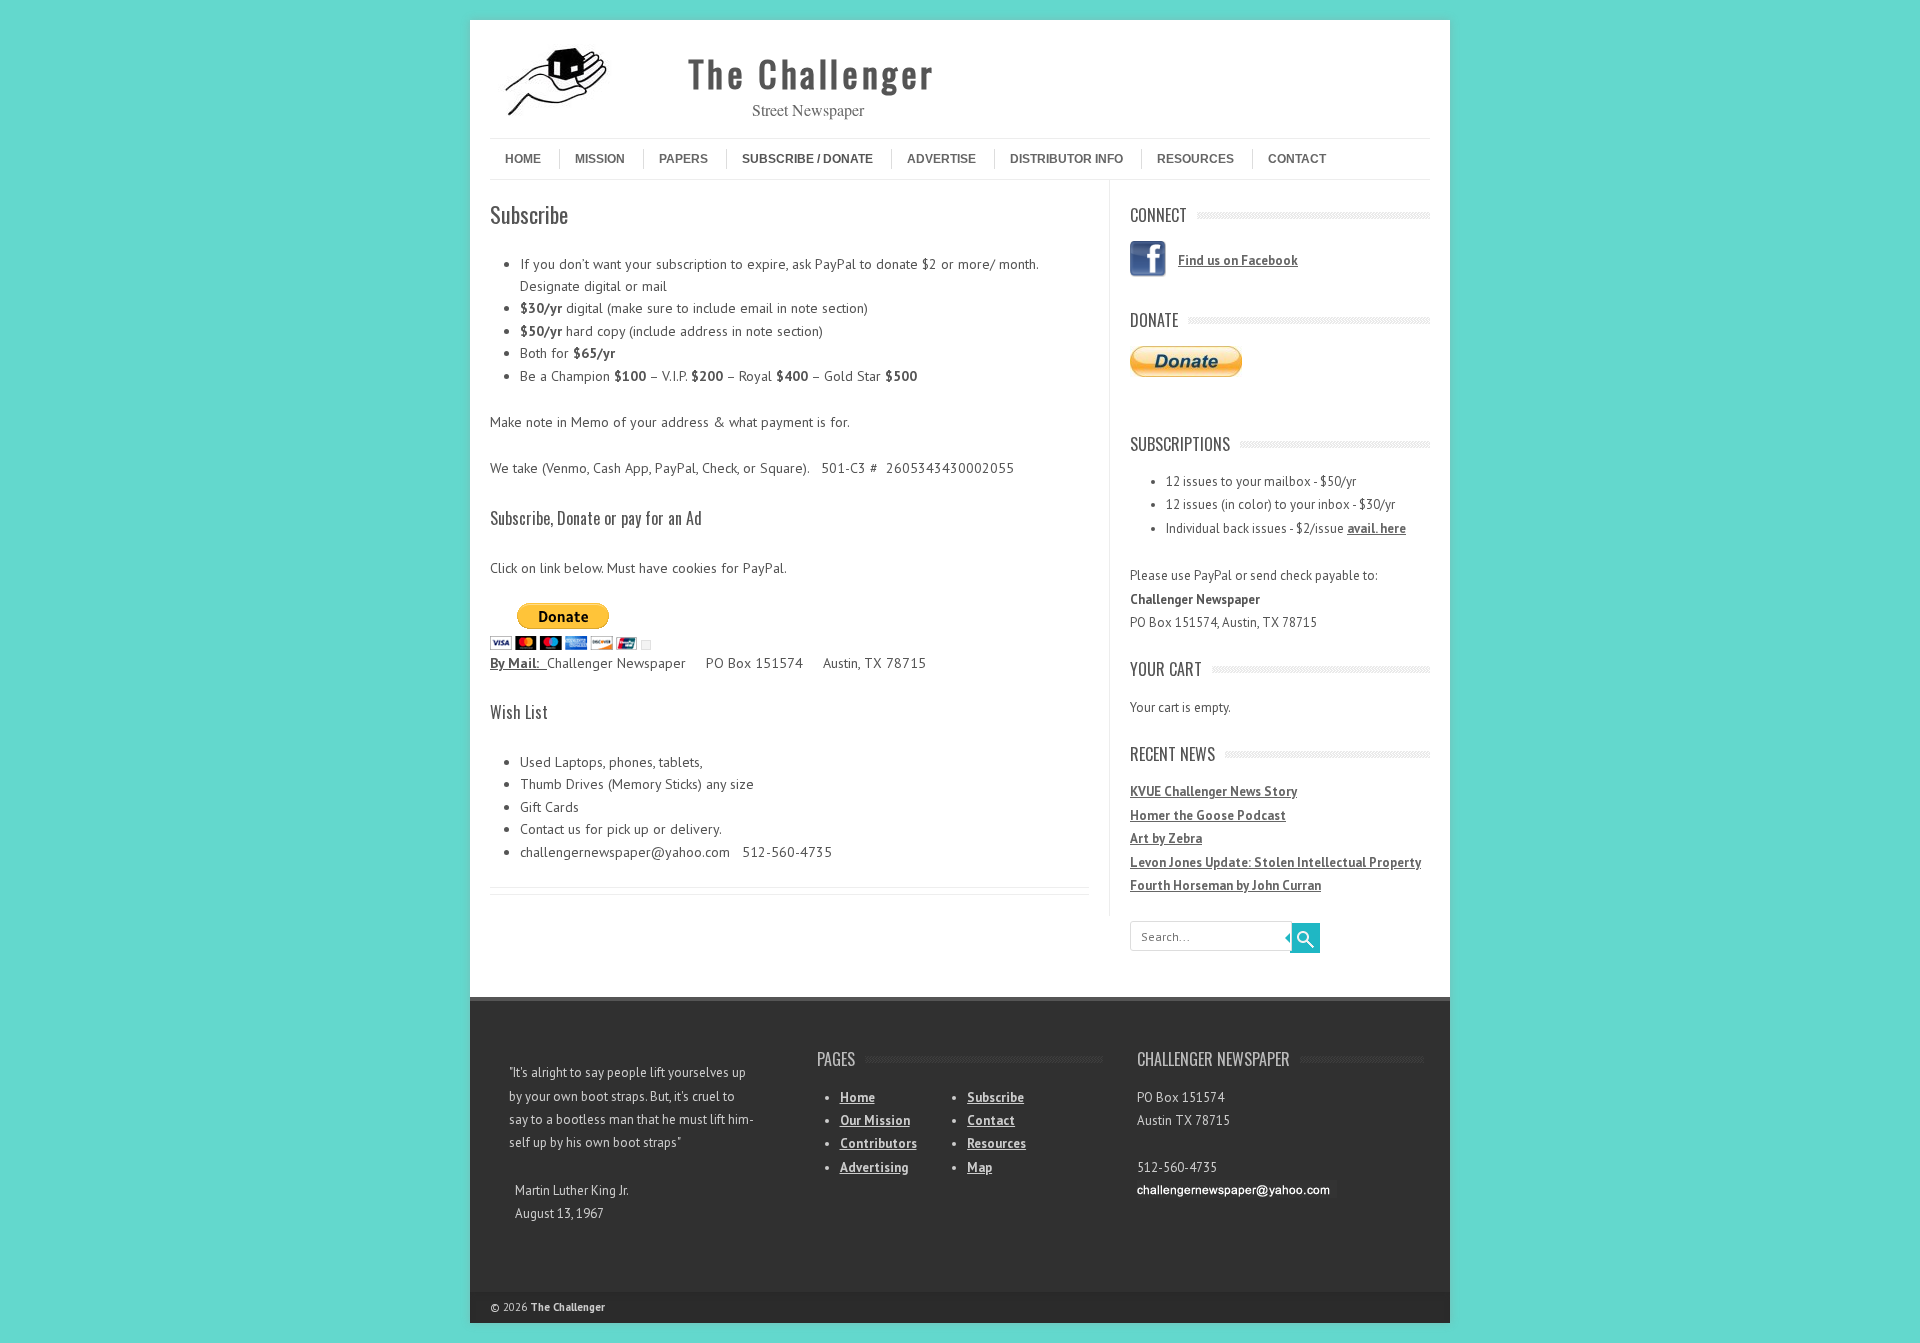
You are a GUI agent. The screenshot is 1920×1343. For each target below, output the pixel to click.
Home (523, 159)
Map (979, 1167)
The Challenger (812, 72)
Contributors (878, 1143)
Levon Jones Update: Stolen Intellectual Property (1275, 862)
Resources (1195, 159)
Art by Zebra (1166, 838)
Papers (683, 159)
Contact (1297, 159)
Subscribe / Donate (807, 159)
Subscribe (995, 1097)
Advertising (874, 1167)
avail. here (1376, 528)
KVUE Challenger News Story (1213, 791)
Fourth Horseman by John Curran (1225, 885)
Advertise (941, 159)
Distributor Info (1066, 159)
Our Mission (875, 1120)
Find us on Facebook (1238, 260)
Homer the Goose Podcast (1208, 815)
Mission (600, 159)
